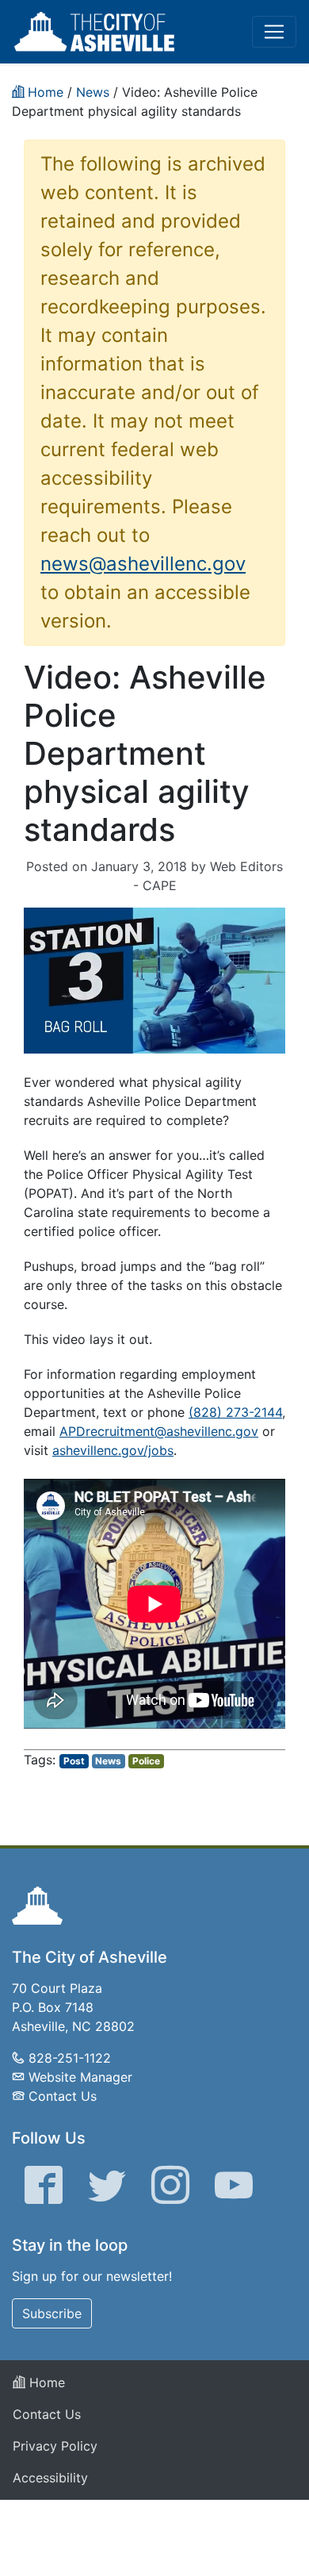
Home (45, 2382)
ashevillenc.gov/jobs (113, 1450)
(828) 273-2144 (235, 1412)
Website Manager (80, 2077)
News (108, 1761)
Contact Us (63, 2096)
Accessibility (50, 2478)
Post (74, 1761)
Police (146, 1761)
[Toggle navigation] (274, 32)
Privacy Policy (55, 2446)
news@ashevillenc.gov (143, 564)
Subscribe (52, 2313)
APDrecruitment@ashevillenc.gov (159, 1431)
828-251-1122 (70, 2058)
